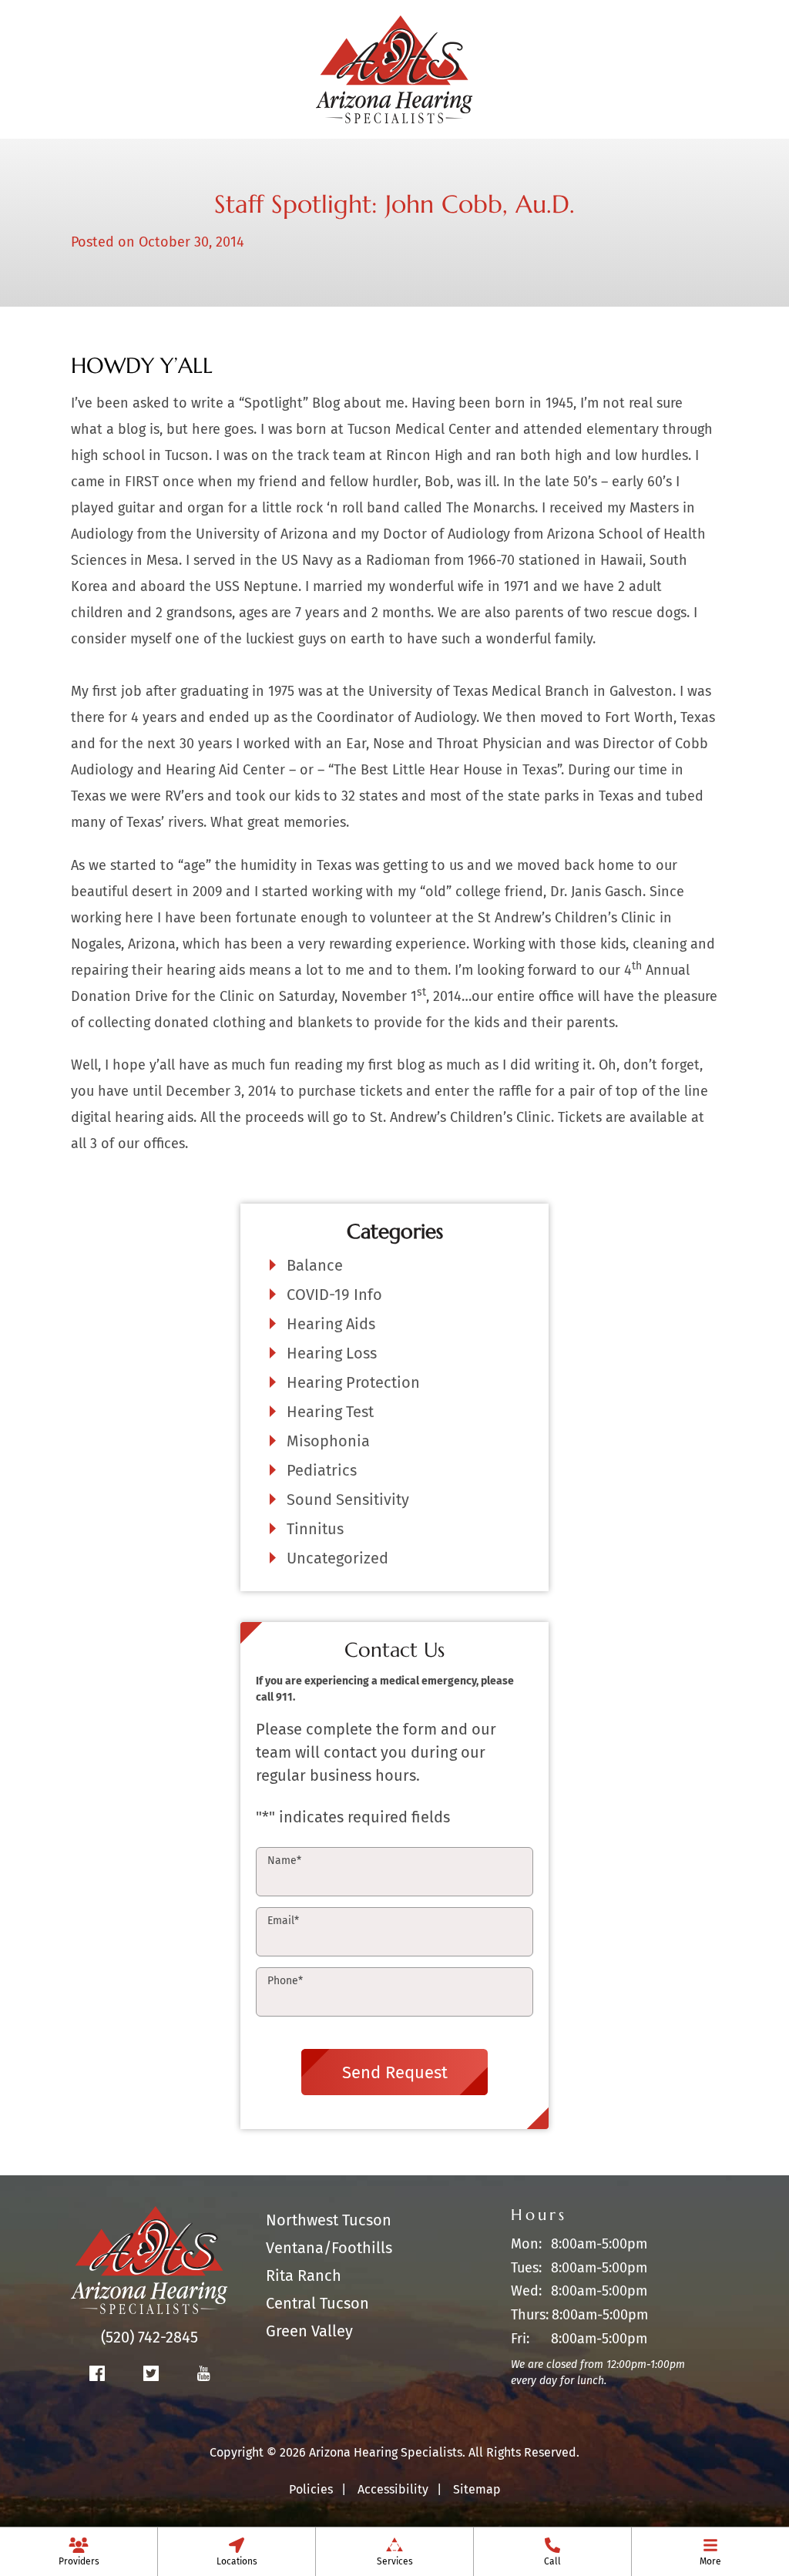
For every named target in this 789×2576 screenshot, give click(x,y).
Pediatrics (322, 1470)
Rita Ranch (304, 2275)
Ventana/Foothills (329, 2248)
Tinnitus (315, 1529)
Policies (311, 2489)
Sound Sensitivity (348, 1500)
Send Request (395, 2072)
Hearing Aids (331, 1324)
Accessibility (393, 2489)
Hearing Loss (332, 1353)
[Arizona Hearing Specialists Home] (394, 68)
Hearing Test (330, 1412)
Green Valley (309, 2331)
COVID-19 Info (334, 1295)
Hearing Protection (353, 1382)
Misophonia (328, 1441)
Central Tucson (317, 2303)
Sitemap (477, 2489)
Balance (315, 1265)
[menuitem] (79, 2551)
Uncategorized (337, 1558)
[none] (79, 2551)
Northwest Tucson (329, 2220)
